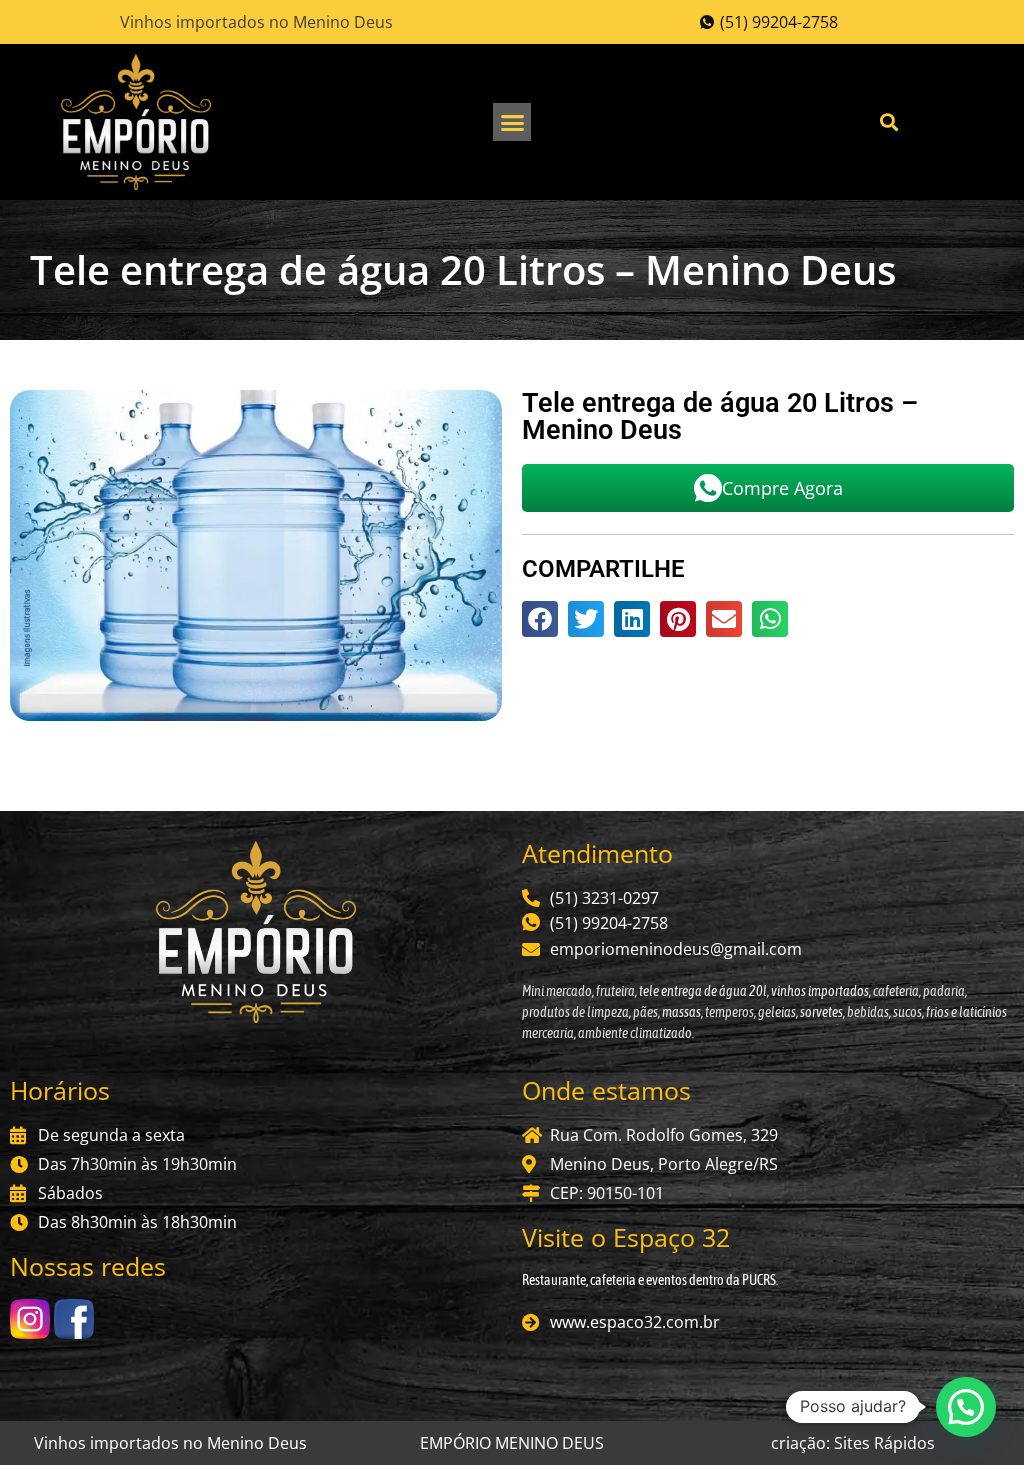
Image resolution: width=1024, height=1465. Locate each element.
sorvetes (821, 1012)
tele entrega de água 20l (702, 991)
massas (681, 1012)
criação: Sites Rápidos (853, 1443)
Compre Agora (782, 488)
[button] (512, 122)
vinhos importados (820, 991)
